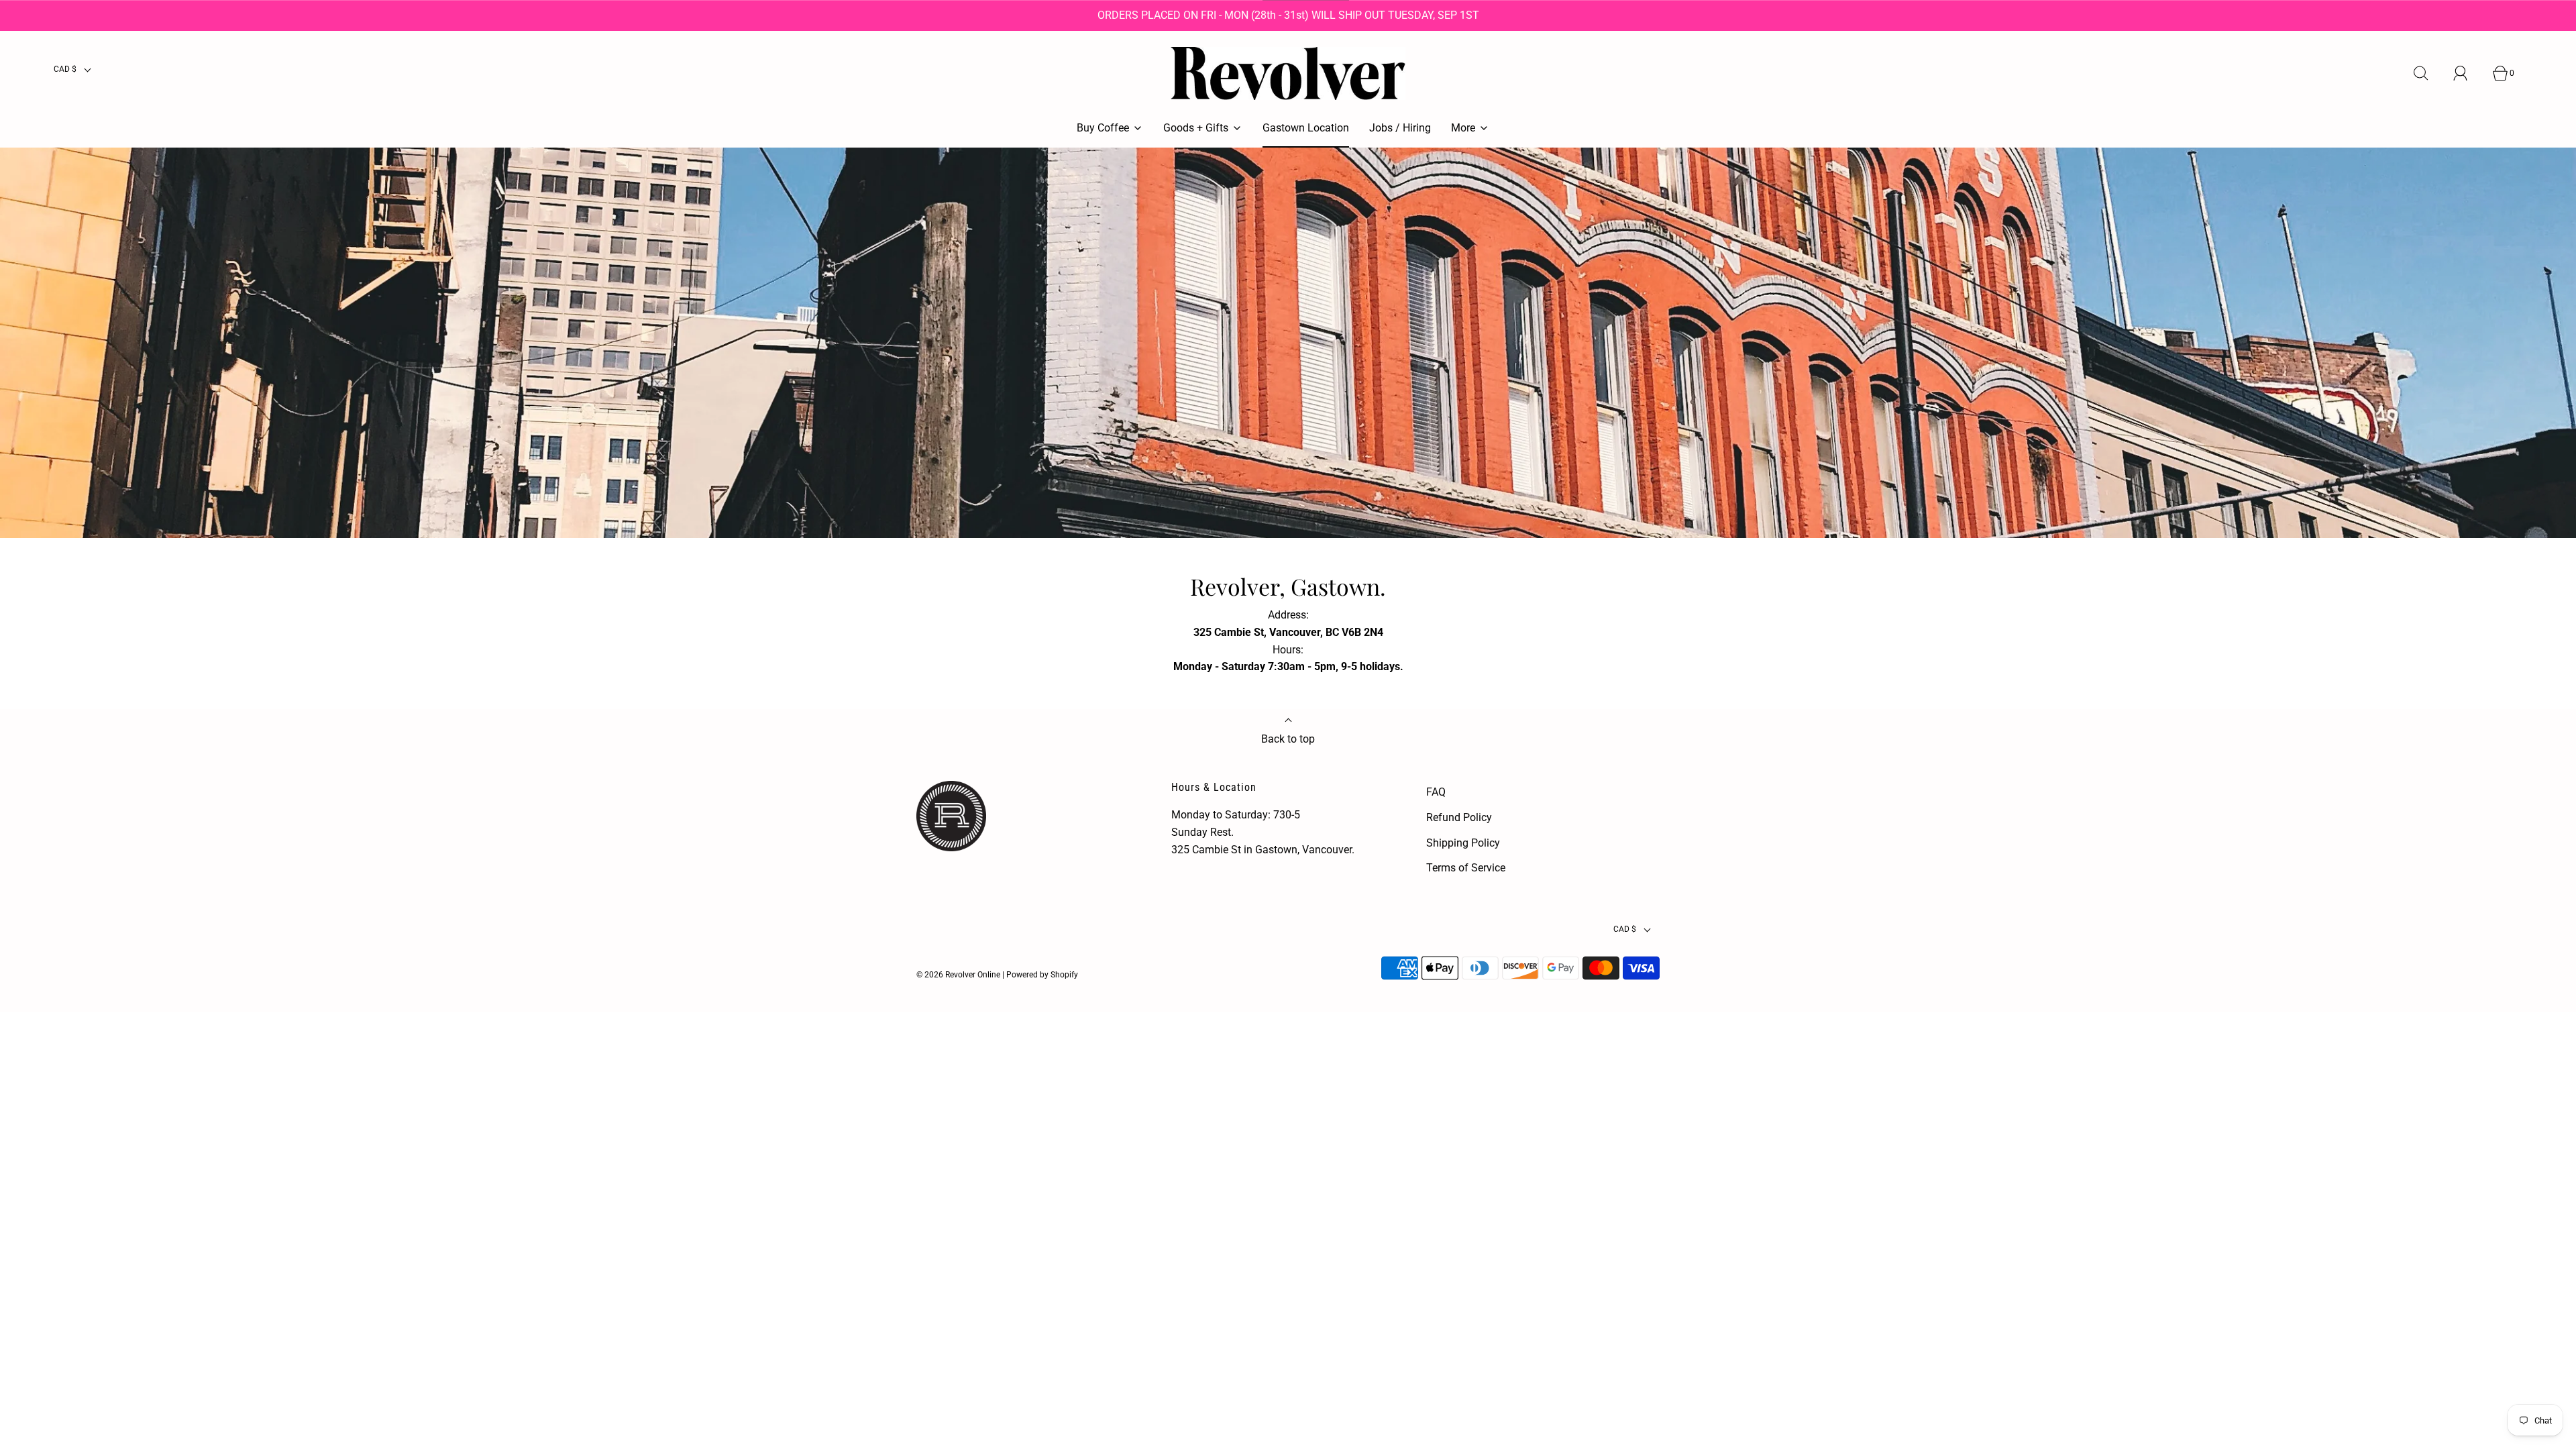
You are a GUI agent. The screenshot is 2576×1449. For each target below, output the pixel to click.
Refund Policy (1459, 817)
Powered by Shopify (1042, 975)
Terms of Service (1466, 868)
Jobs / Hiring (1400, 128)
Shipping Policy (1463, 843)
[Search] (2428, 73)
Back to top (1288, 739)
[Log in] (2468, 73)
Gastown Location (1306, 128)
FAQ (1436, 792)
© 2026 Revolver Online (958, 975)
